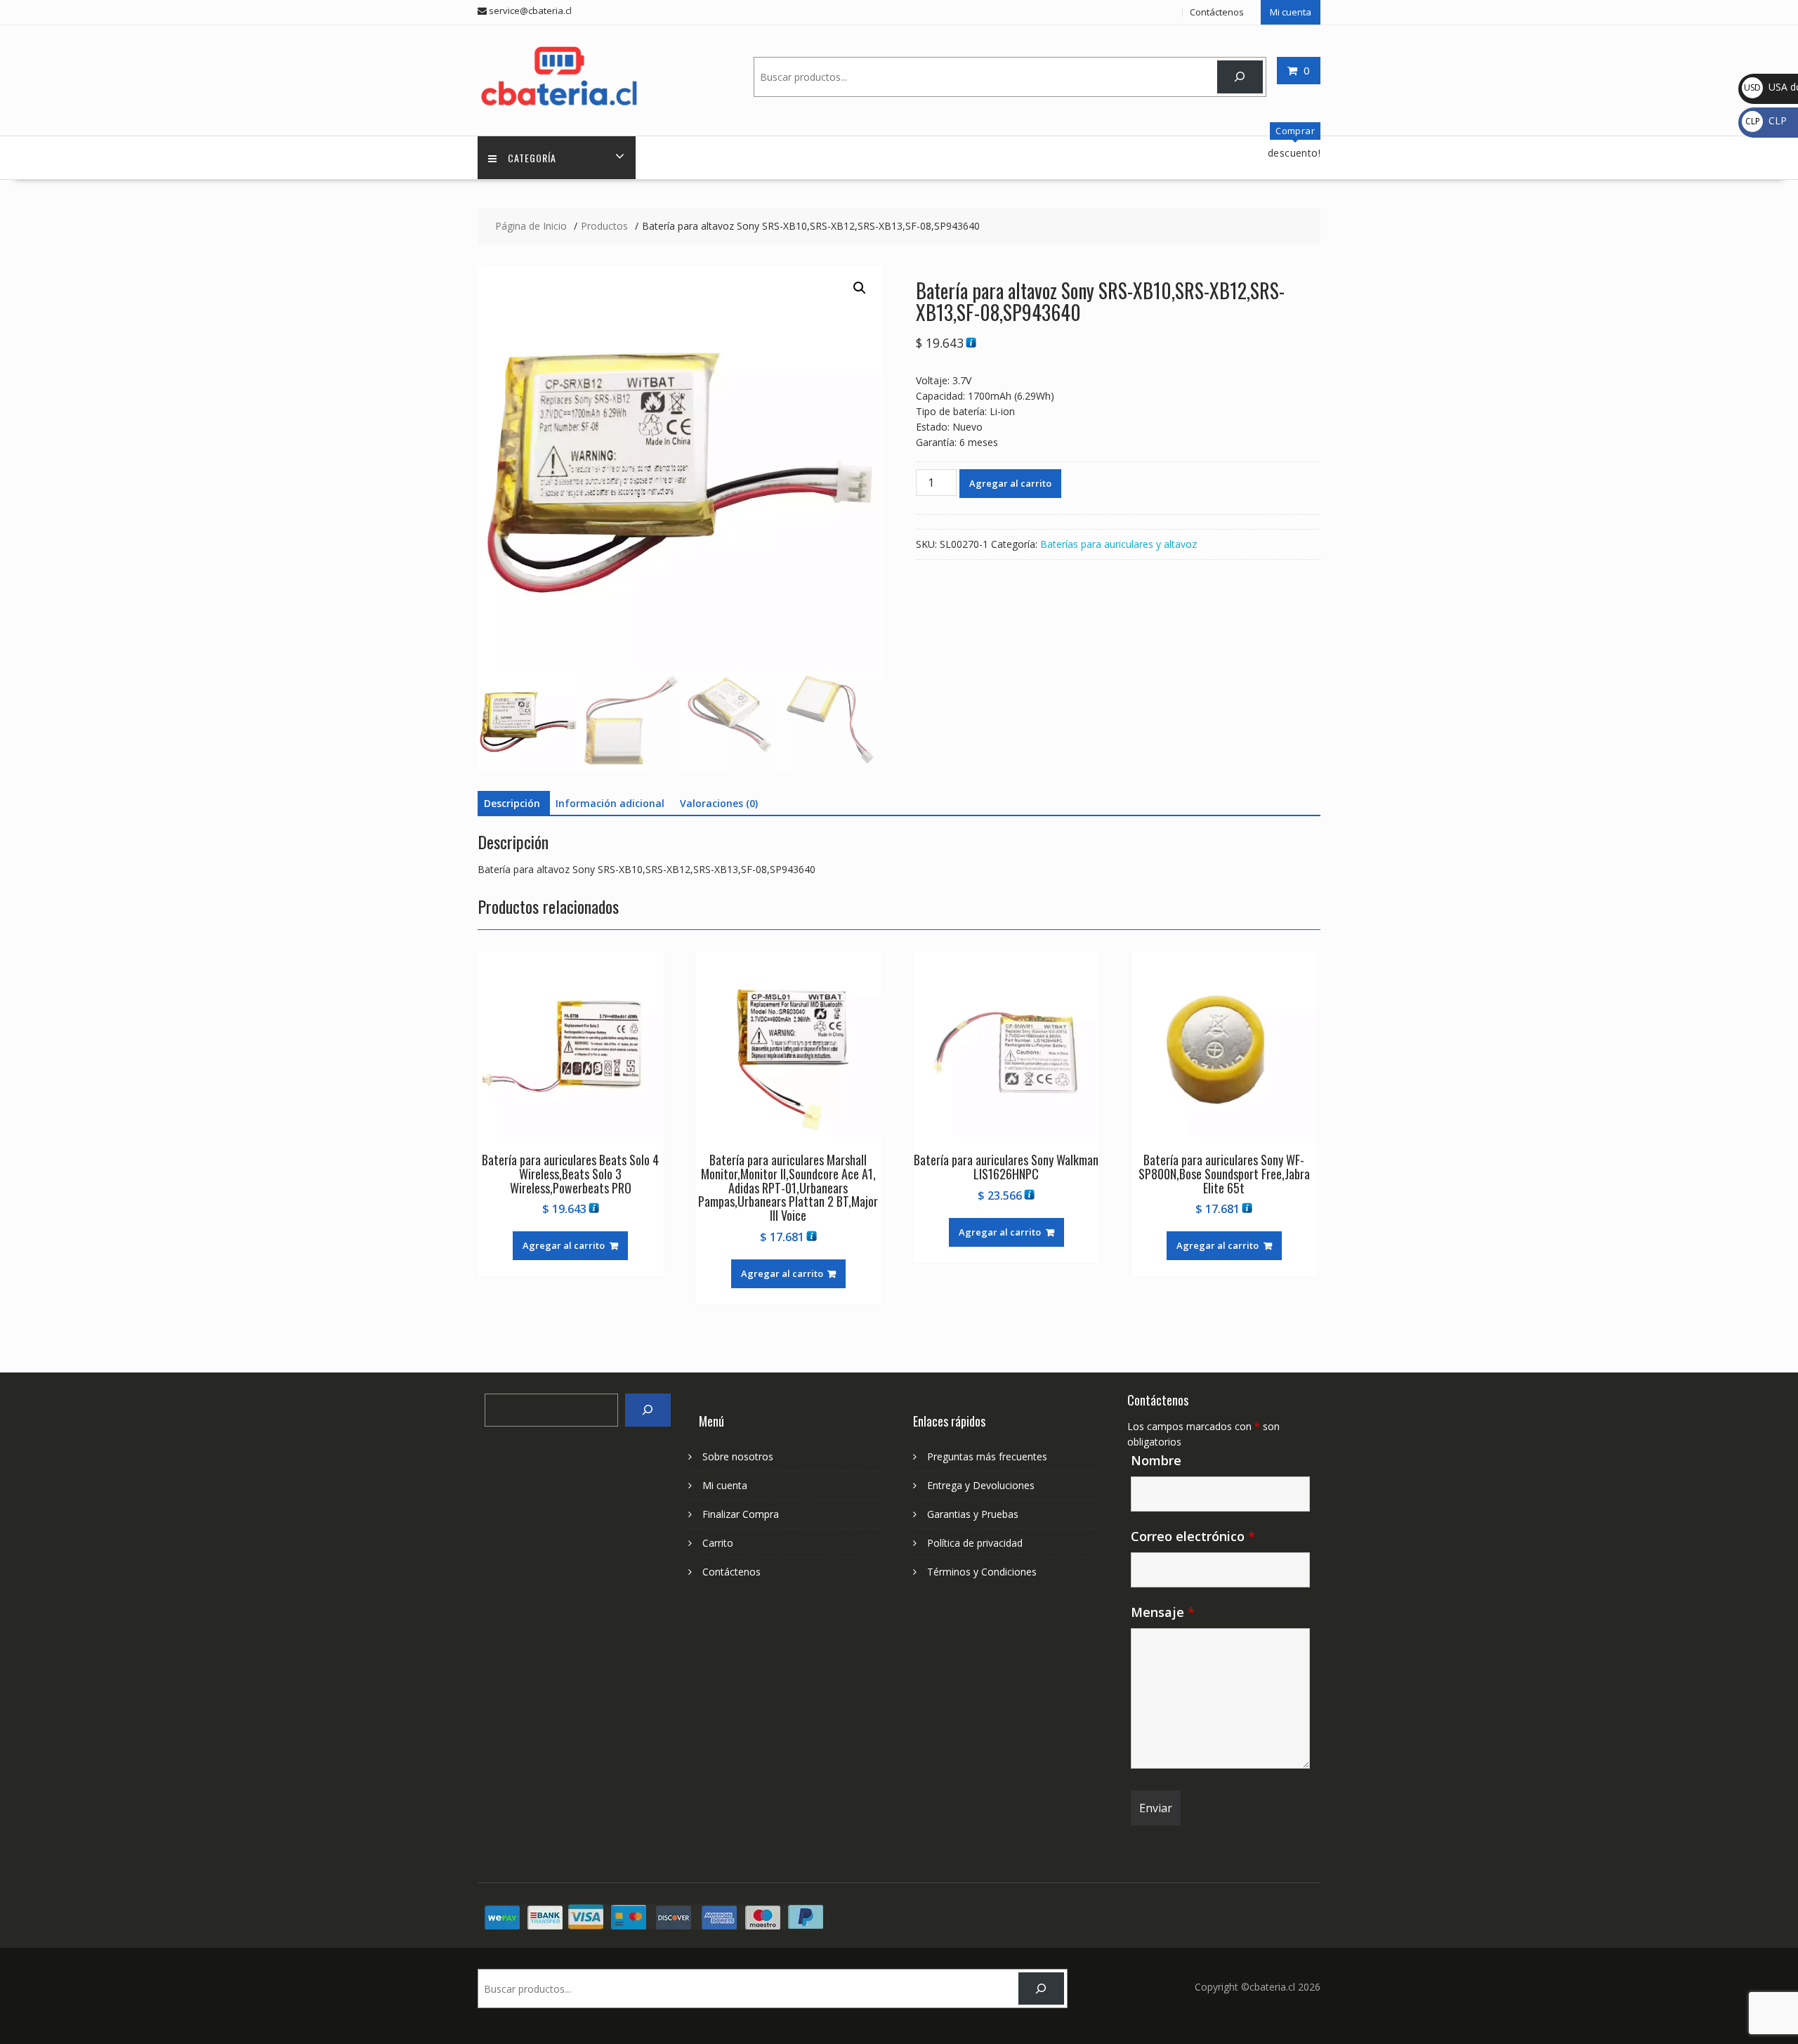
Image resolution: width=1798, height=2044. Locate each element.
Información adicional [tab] (610, 803)
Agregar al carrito (1010, 483)
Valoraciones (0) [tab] (719, 803)
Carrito (718, 1543)
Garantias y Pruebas (973, 1514)
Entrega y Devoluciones (981, 1485)
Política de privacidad (975, 1543)
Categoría (532, 158)
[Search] (648, 1410)
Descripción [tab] (512, 803)
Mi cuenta (1291, 12)
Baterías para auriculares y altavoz (1118, 544)
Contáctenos (1217, 12)
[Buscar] (1240, 77)
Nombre (1156, 1460)
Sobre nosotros (738, 1456)
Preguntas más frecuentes (987, 1456)
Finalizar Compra (741, 1514)
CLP (1766, 120)
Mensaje (1163, 1612)
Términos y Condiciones (982, 1572)
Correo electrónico (1193, 1536)
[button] (860, 288)
